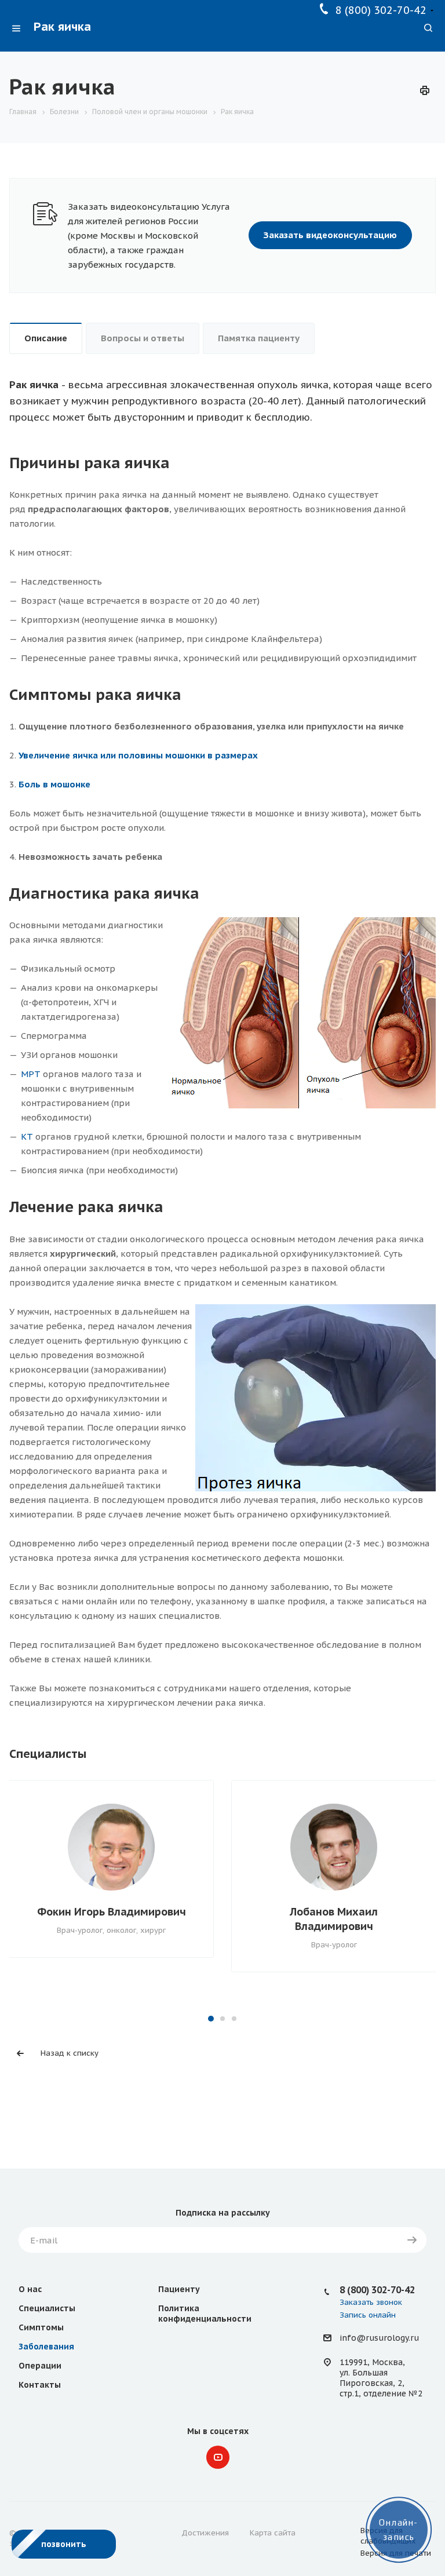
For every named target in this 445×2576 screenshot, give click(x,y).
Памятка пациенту (259, 338)
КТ (27, 1136)
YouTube (218, 2457)
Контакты (40, 2385)
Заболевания (46, 2347)
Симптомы (41, 2327)
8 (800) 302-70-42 (381, 10)
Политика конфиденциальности (205, 2314)
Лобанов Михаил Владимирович (334, 1919)
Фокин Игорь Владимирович (112, 1912)
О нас (30, 2289)
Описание (46, 338)
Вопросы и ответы (143, 338)
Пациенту (179, 2289)
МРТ (31, 1074)
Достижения (205, 2533)
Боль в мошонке (54, 784)
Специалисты (47, 2308)
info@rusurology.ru (379, 2338)
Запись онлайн (368, 2315)
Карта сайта (273, 2533)
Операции (40, 2366)
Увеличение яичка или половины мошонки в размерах (138, 755)
